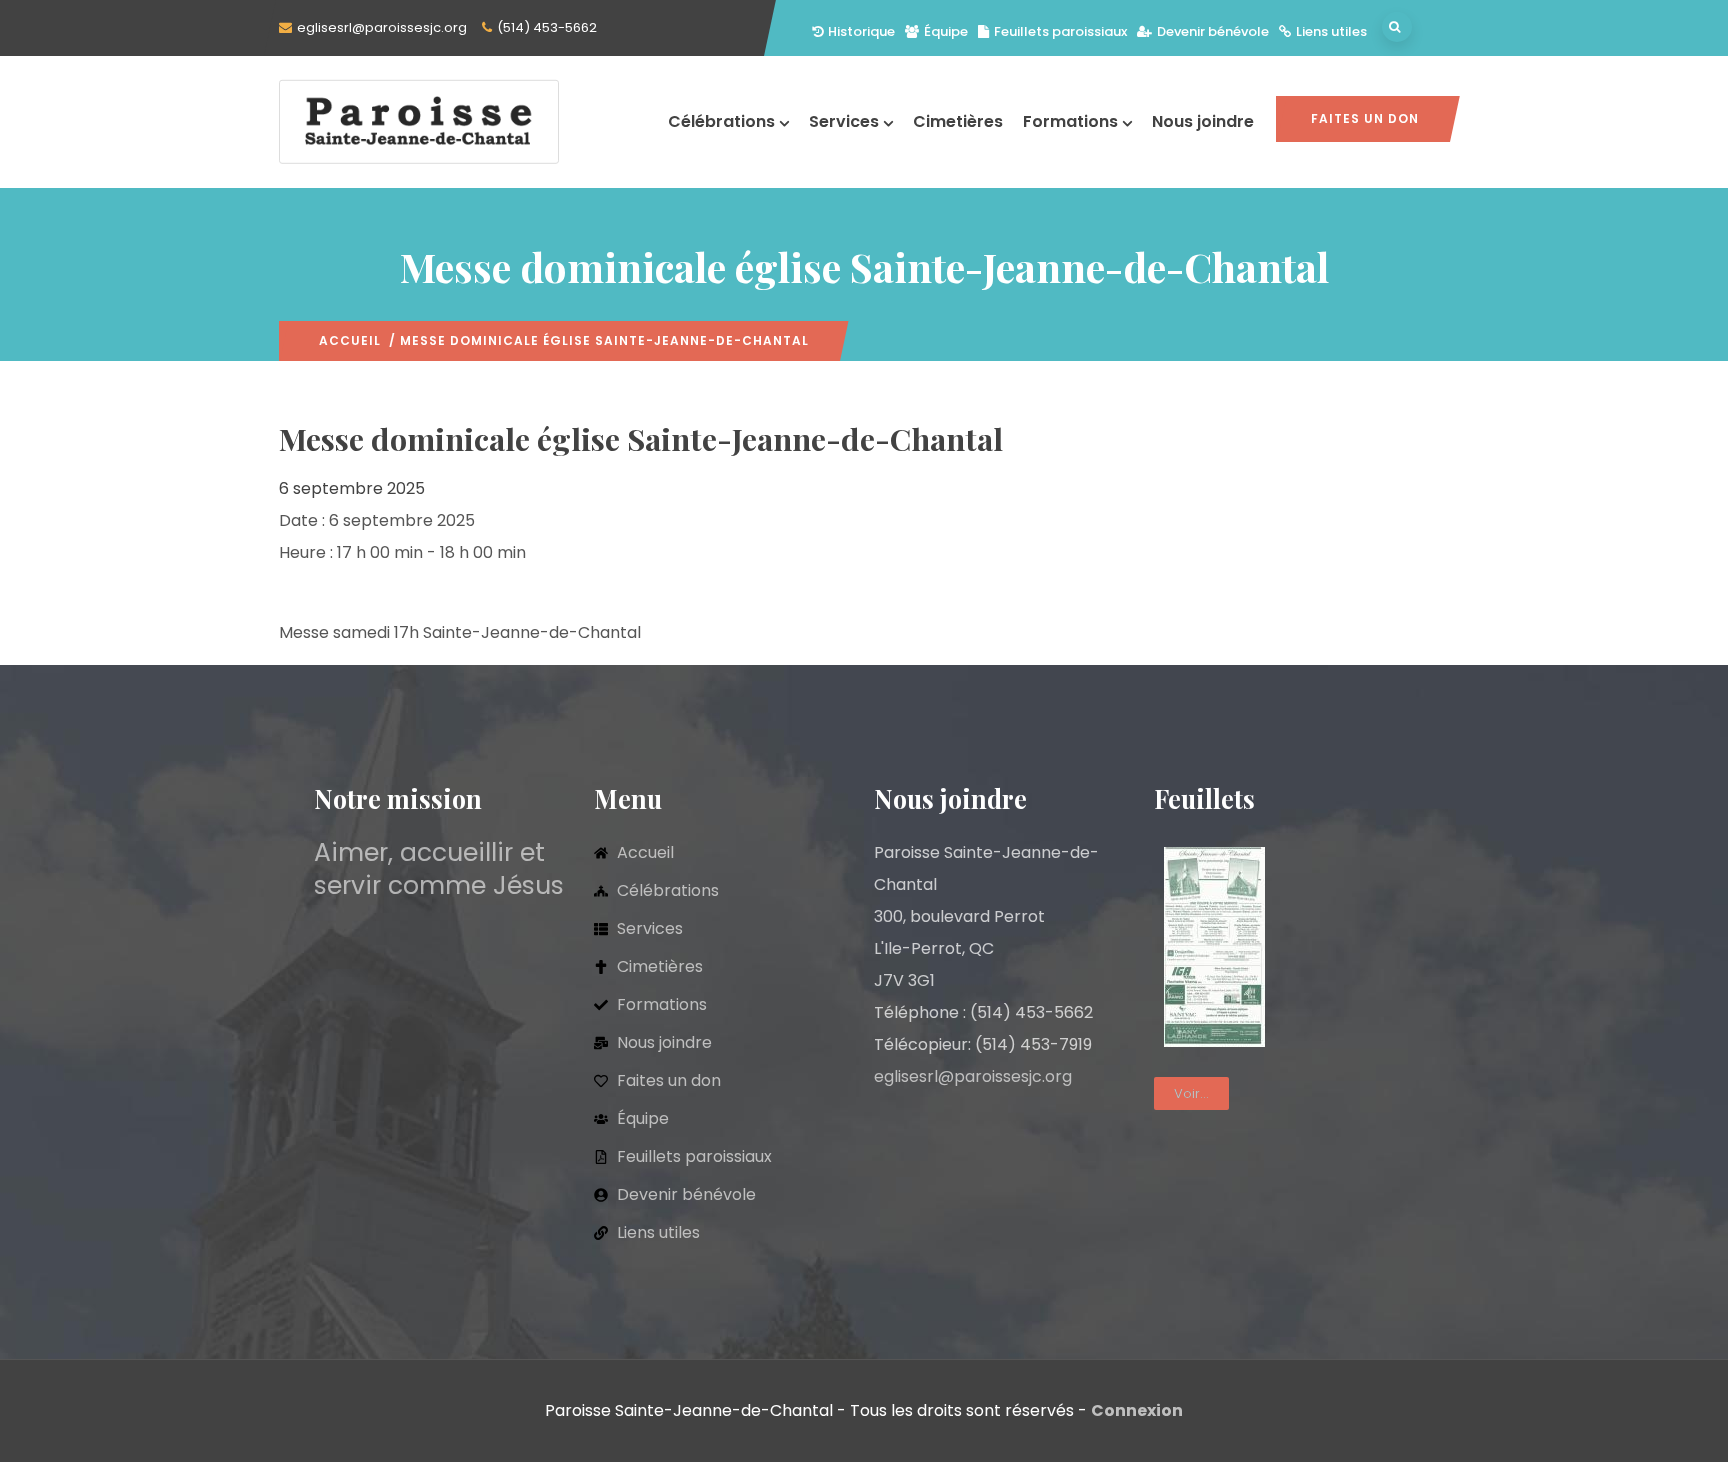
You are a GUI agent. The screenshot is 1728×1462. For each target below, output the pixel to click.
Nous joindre (1203, 121)
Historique (861, 31)
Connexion (1137, 1410)
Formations (1070, 121)
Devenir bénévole (1213, 31)
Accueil (350, 340)
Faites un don (1365, 118)
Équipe (946, 31)
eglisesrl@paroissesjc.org (382, 27)
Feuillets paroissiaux (1060, 31)
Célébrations (721, 121)
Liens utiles (1331, 31)
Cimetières (958, 121)
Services (844, 121)
